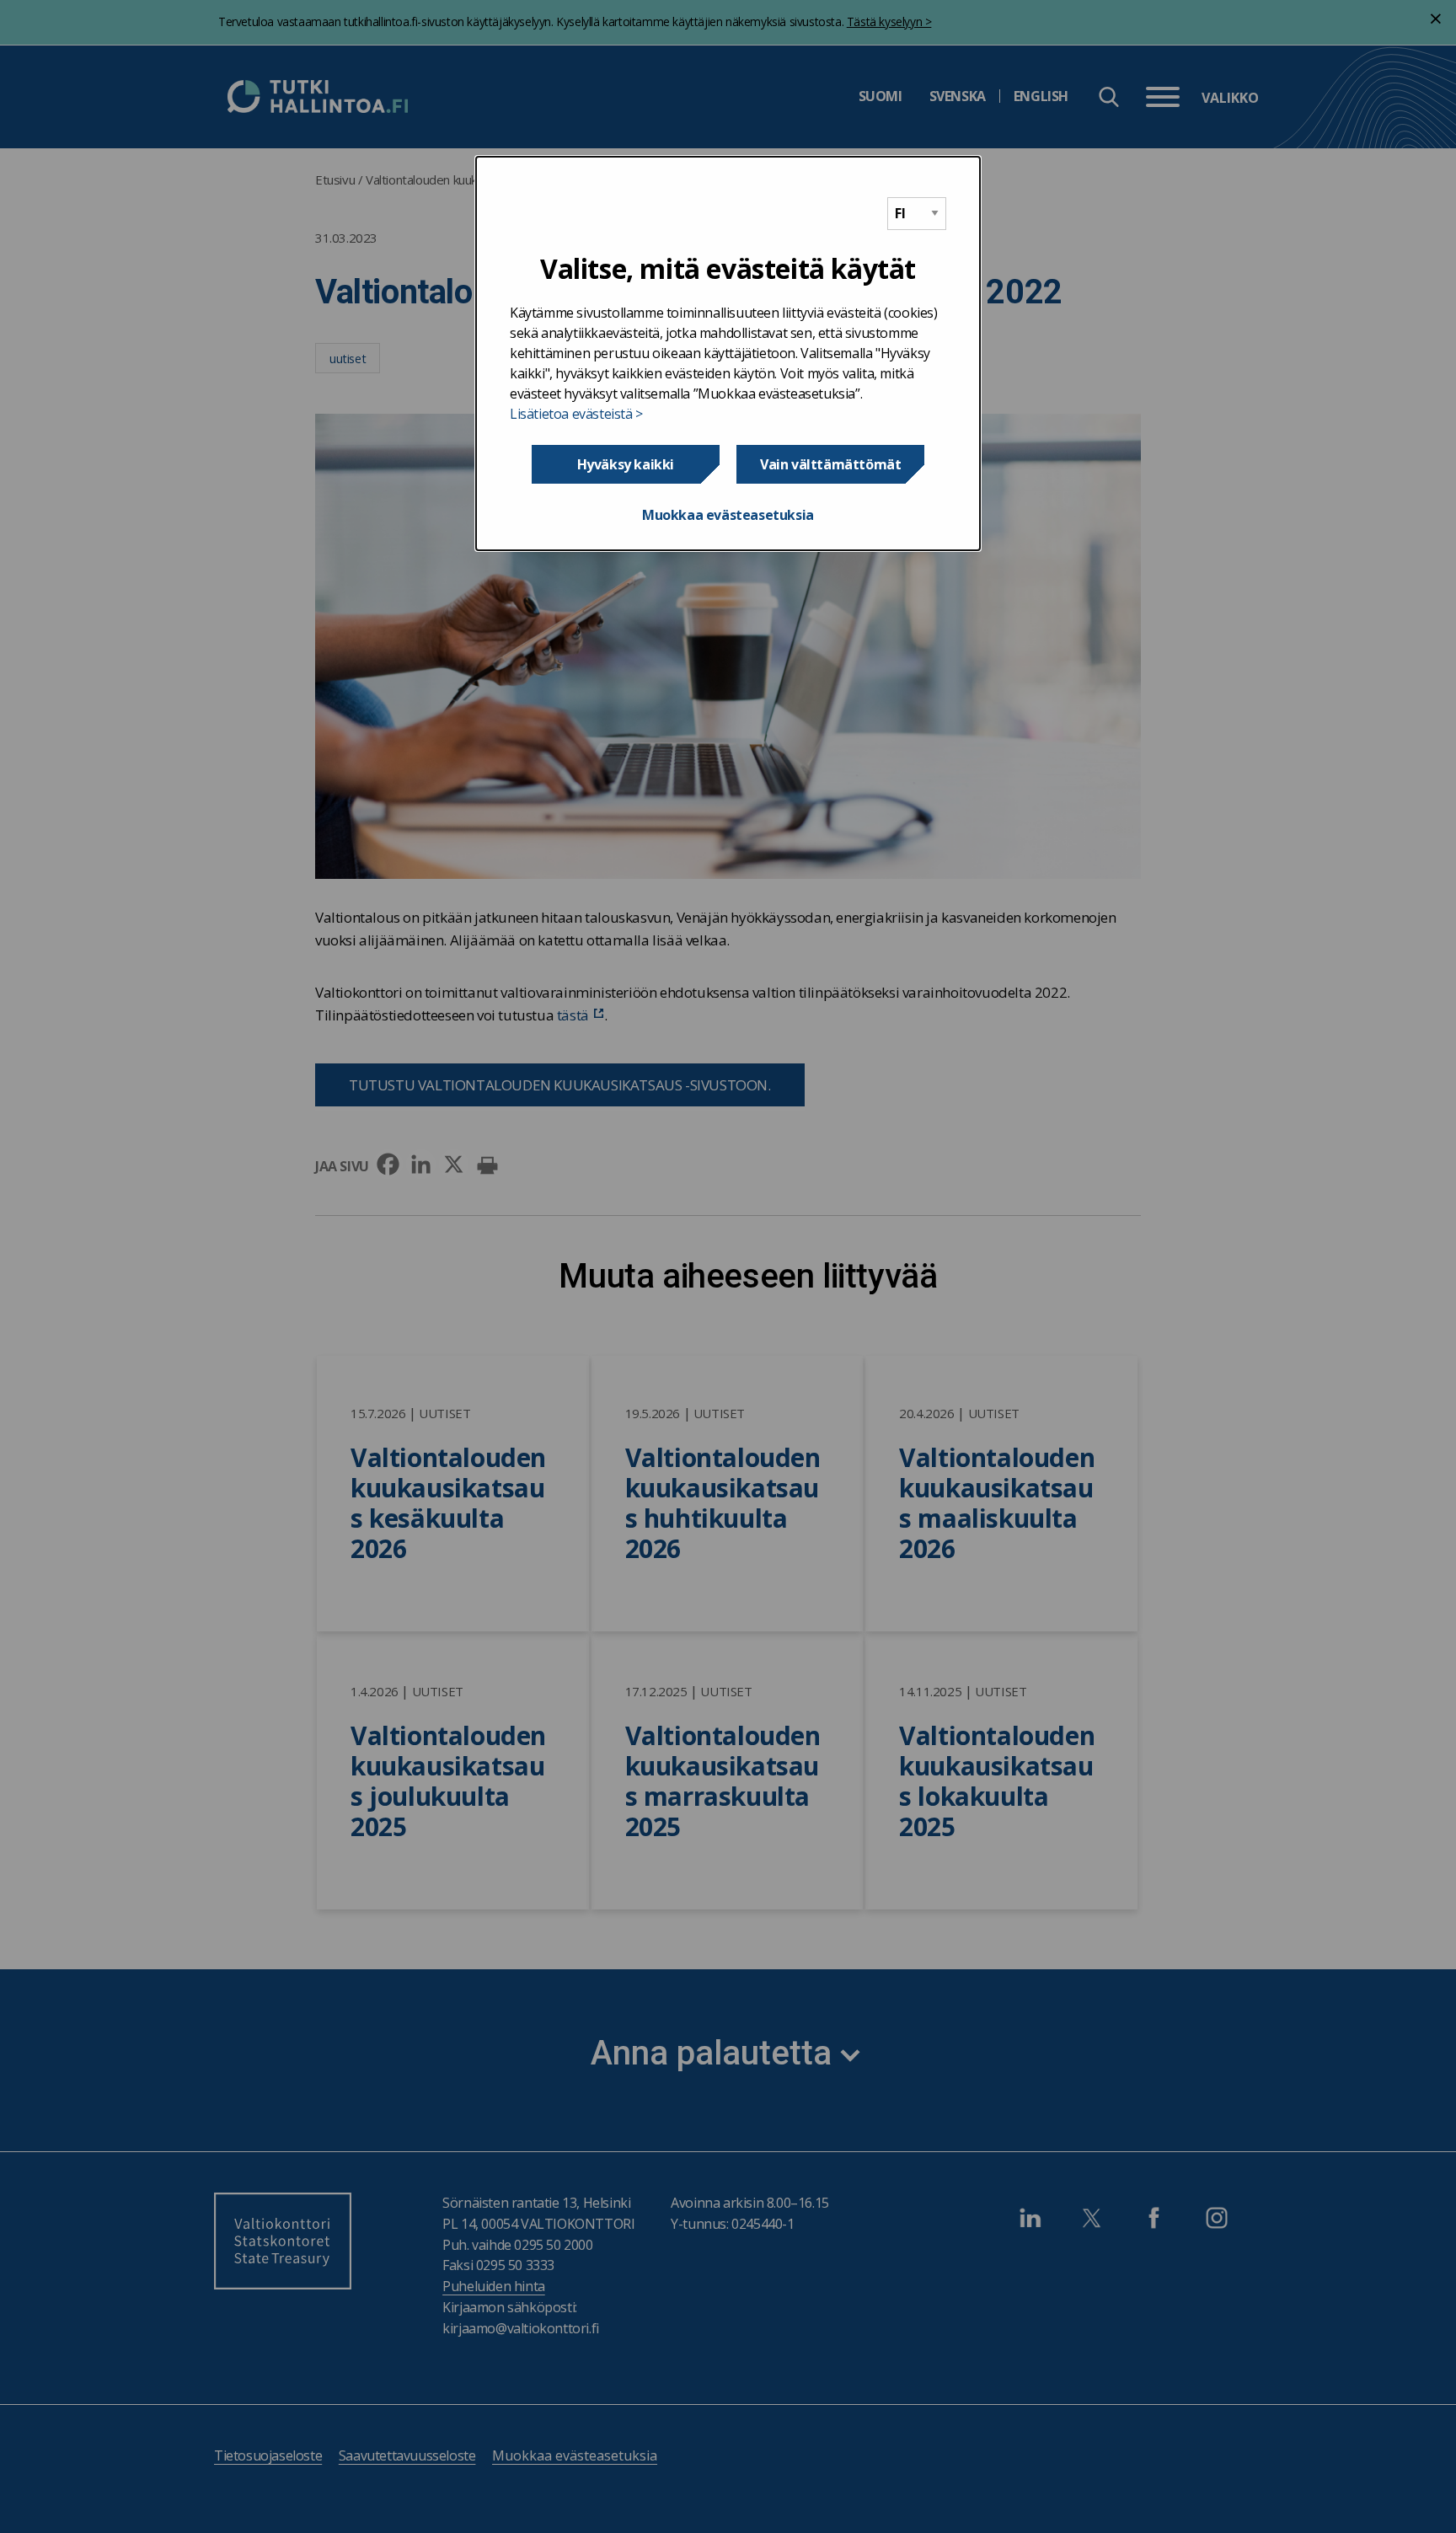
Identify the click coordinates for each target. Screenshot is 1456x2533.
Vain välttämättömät (830, 464)
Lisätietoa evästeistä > (576, 414)
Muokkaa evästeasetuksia (728, 515)
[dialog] (728, 354)
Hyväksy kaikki (626, 464)
